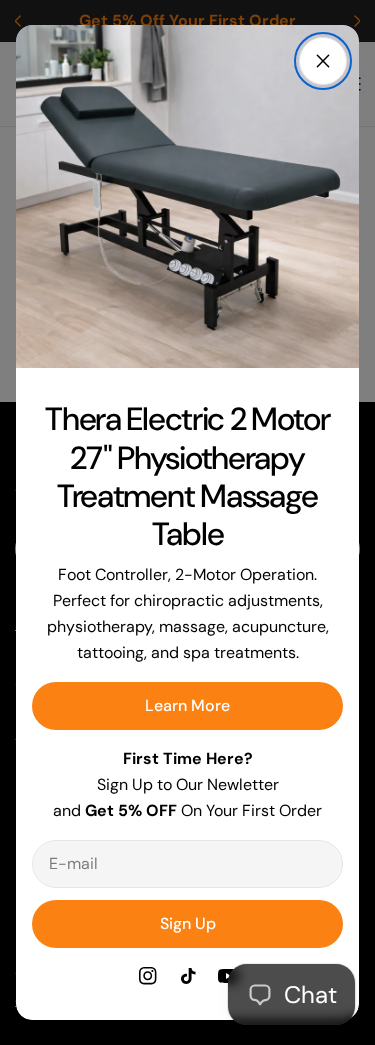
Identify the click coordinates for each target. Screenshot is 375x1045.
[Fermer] (323, 61)
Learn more (187, 705)
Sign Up (188, 923)
